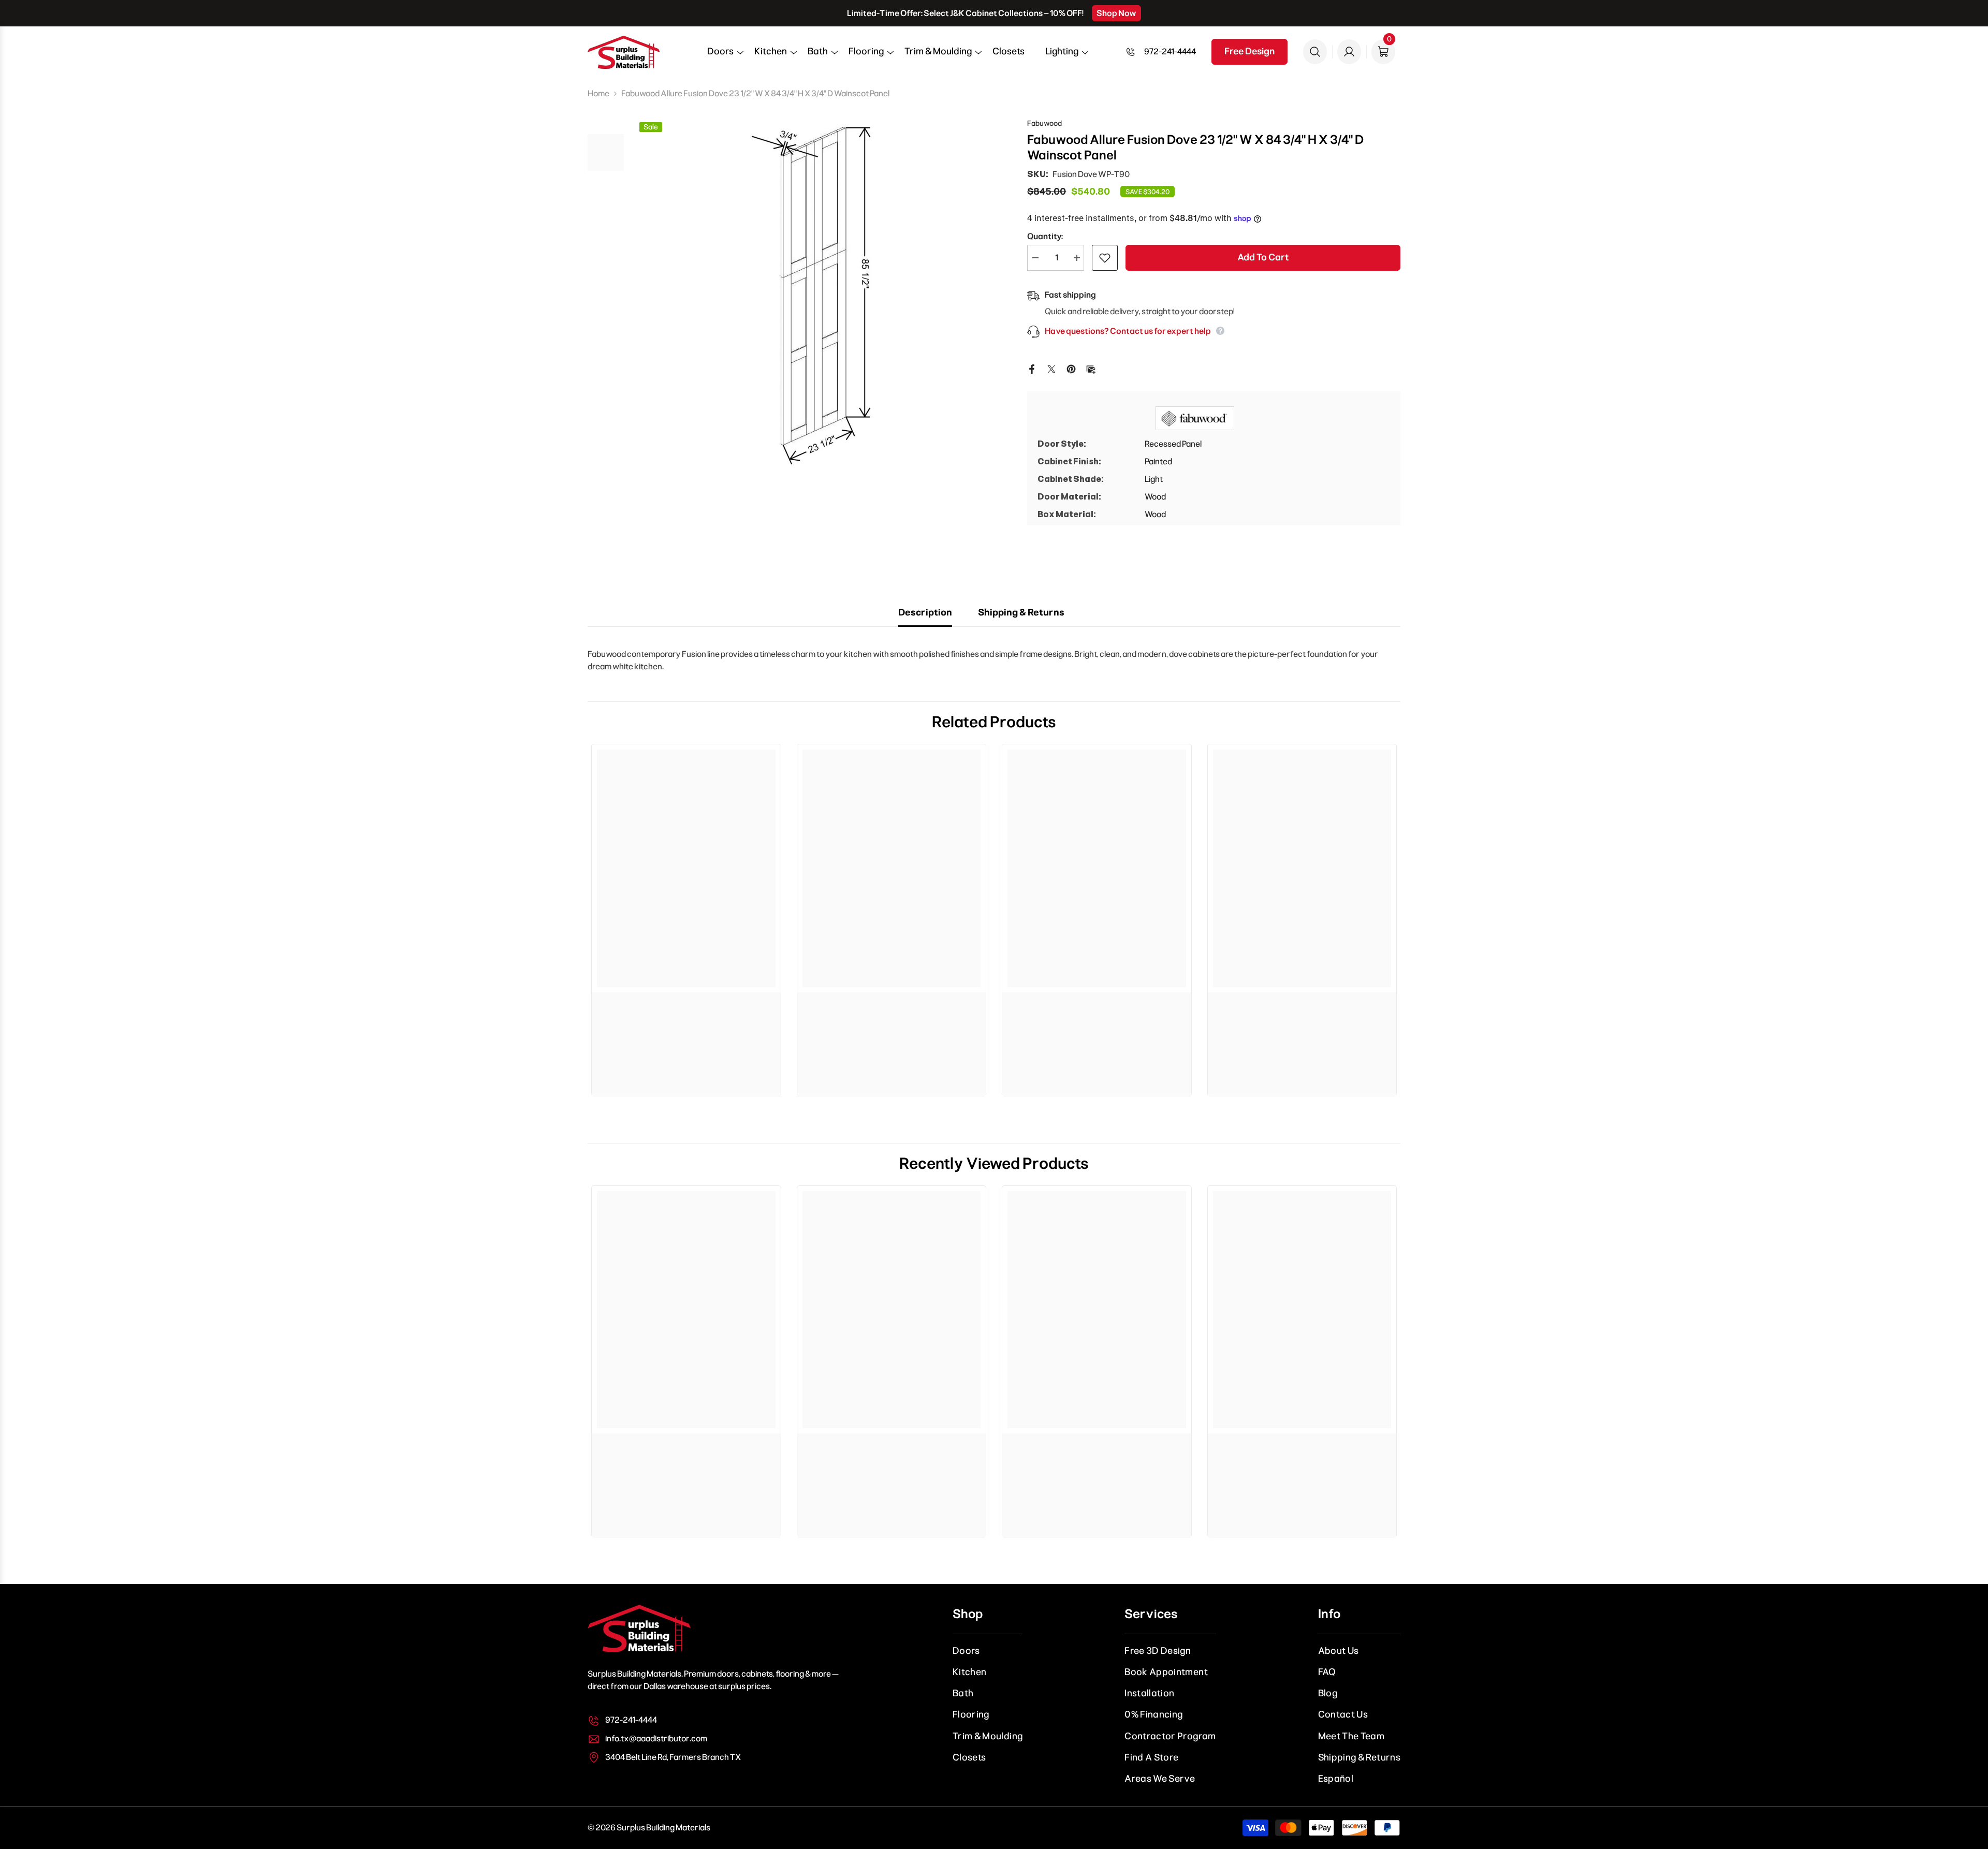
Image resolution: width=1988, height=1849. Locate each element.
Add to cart (1263, 257)
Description (925, 612)
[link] (686, 1008)
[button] (720, 55)
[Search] (1315, 52)
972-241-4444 (1170, 52)
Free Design (1249, 51)
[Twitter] (1051, 368)
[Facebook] (1032, 368)
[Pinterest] (1071, 368)
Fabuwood (1044, 123)
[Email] (1091, 368)
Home (598, 93)
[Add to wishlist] (1105, 258)
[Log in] (1349, 52)
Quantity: (1045, 236)
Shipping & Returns (1021, 612)
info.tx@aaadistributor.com (656, 1738)
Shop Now (1116, 13)
